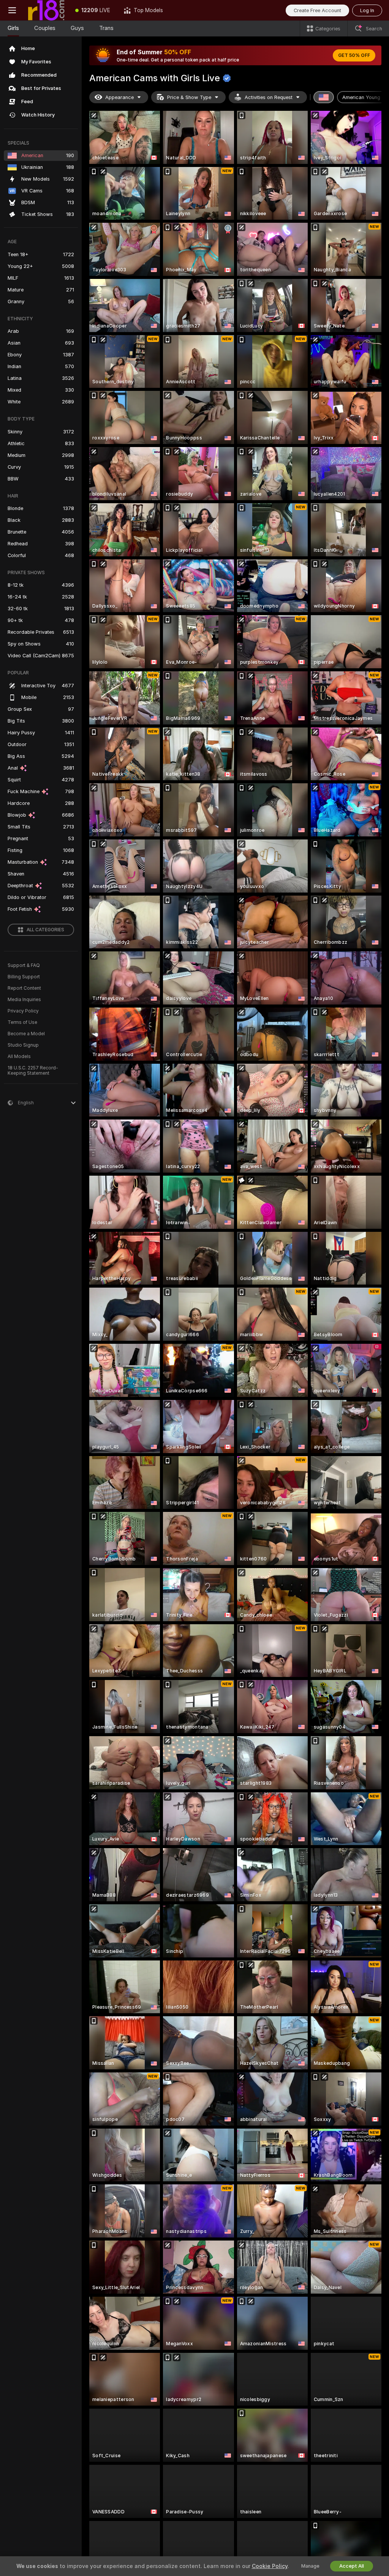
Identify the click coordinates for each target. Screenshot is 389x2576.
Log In (367, 10)
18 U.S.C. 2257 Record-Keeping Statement (33, 1071)
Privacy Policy (23, 1011)
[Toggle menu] (12, 10)
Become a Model (26, 1034)
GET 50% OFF (354, 55)
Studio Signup (23, 1045)
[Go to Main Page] (46, 10)
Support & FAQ (24, 965)
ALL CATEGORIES (45, 930)
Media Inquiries (24, 1000)
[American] (324, 97)
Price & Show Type (189, 97)
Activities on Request (269, 97)
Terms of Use (22, 1022)
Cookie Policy (270, 2566)
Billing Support (24, 977)
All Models (19, 1057)
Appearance (119, 97)
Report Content (24, 988)
